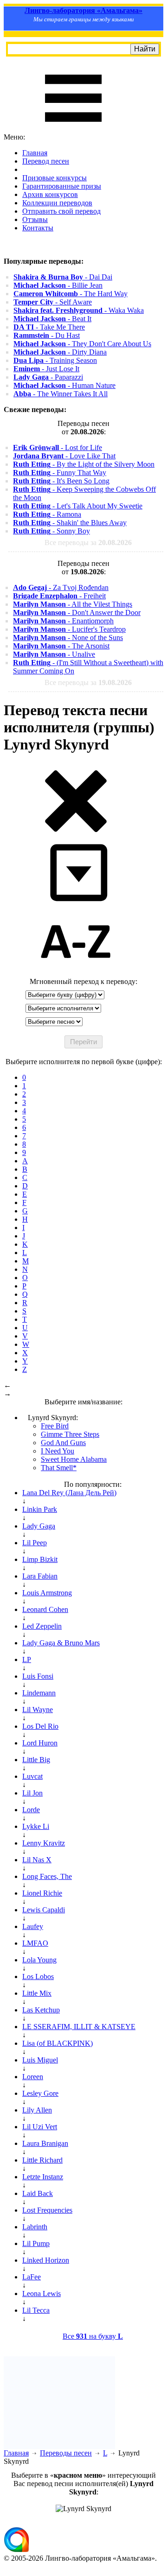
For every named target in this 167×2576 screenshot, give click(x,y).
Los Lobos (38, 1976)
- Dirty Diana (60, 352)
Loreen (33, 2077)
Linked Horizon (46, 2260)
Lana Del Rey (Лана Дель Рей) (69, 1493)
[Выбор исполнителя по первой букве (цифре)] (76, 973)
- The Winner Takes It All (61, 394)
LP (27, 1659)
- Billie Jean (58, 285)
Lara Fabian (40, 1576)
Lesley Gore (40, 2093)
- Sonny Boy (51, 531)
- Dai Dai (63, 277)
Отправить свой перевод (61, 211)
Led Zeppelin (42, 1626)
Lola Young (39, 1960)
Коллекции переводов (57, 203)
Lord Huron (40, 1743)
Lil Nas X (37, 1860)
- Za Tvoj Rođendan (61, 587)
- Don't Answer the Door (77, 612)
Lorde (31, 1810)
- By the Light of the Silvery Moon (84, 464)
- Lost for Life (58, 447)
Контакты (38, 228)
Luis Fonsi (38, 1676)
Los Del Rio (40, 1726)
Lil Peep (35, 1543)
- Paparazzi (48, 377)
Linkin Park (40, 1509)
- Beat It (52, 319)
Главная (35, 153)
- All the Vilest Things (73, 604)
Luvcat (32, 1776)
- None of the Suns (68, 638)
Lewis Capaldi (44, 1910)
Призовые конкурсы (55, 178)
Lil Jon (32, 1793)
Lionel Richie (42, 1893)
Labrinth (35, 2227)
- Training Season (55, 360)
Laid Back (38, 2193)
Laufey (33, 1926)
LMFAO (35, 1943)
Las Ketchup (41, 2010)
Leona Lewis (42, 2294)
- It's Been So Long (61, 481)
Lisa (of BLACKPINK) (58, 2043)
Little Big (36, 1760)
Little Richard (42, 2160)
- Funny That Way (60, 473)
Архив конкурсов (50, 194)
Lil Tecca (36, 2310)
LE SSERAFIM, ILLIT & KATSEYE (79, 2027)
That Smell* (59, 1468)
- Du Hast (47, 335)
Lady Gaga (39, 1526)
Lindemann (39, 1693)
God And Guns (63, 1443)
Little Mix (37, 1993)
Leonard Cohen (45, 1609)
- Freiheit (59, 596)
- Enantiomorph (63, 621)
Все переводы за (88, 542)
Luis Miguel (40, 2060)
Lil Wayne (38, 1710)
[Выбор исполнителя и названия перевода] (76, 830)
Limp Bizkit (40, 1559)
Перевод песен (46, 161)
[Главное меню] (73, 129)
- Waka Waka (79, 310)
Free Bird (55, 1426)
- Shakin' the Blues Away (70, 523)
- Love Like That (64, 456)
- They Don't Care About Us (82, 344)
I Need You (58, 1451)
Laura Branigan (45, 2143)
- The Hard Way (71, 294)
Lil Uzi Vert (40, 2127)
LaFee (32, 2277)
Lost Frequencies (47, 2210)
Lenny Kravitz (44, 1843)
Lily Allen (37, 2110)
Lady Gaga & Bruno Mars (61, 1643)
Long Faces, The (47, 1876)
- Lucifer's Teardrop (69, 629)
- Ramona (47, 514)
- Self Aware (53, 302)
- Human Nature (64, 385)
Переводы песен (66, 2453)
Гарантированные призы (62, 186)
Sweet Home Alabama (74, 1459)
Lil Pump (36, 2243)
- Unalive (54, 654)
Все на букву (93, 2336)
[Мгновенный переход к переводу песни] (76, 902)
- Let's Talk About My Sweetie (78, 506)
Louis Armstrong (47, 1593)
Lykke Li (36, 1826)
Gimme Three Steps (70, 1434)
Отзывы (35, 219)
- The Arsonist (61, 646)
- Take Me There (49, 327)
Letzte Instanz (43, 2177)
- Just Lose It (46, 369)
